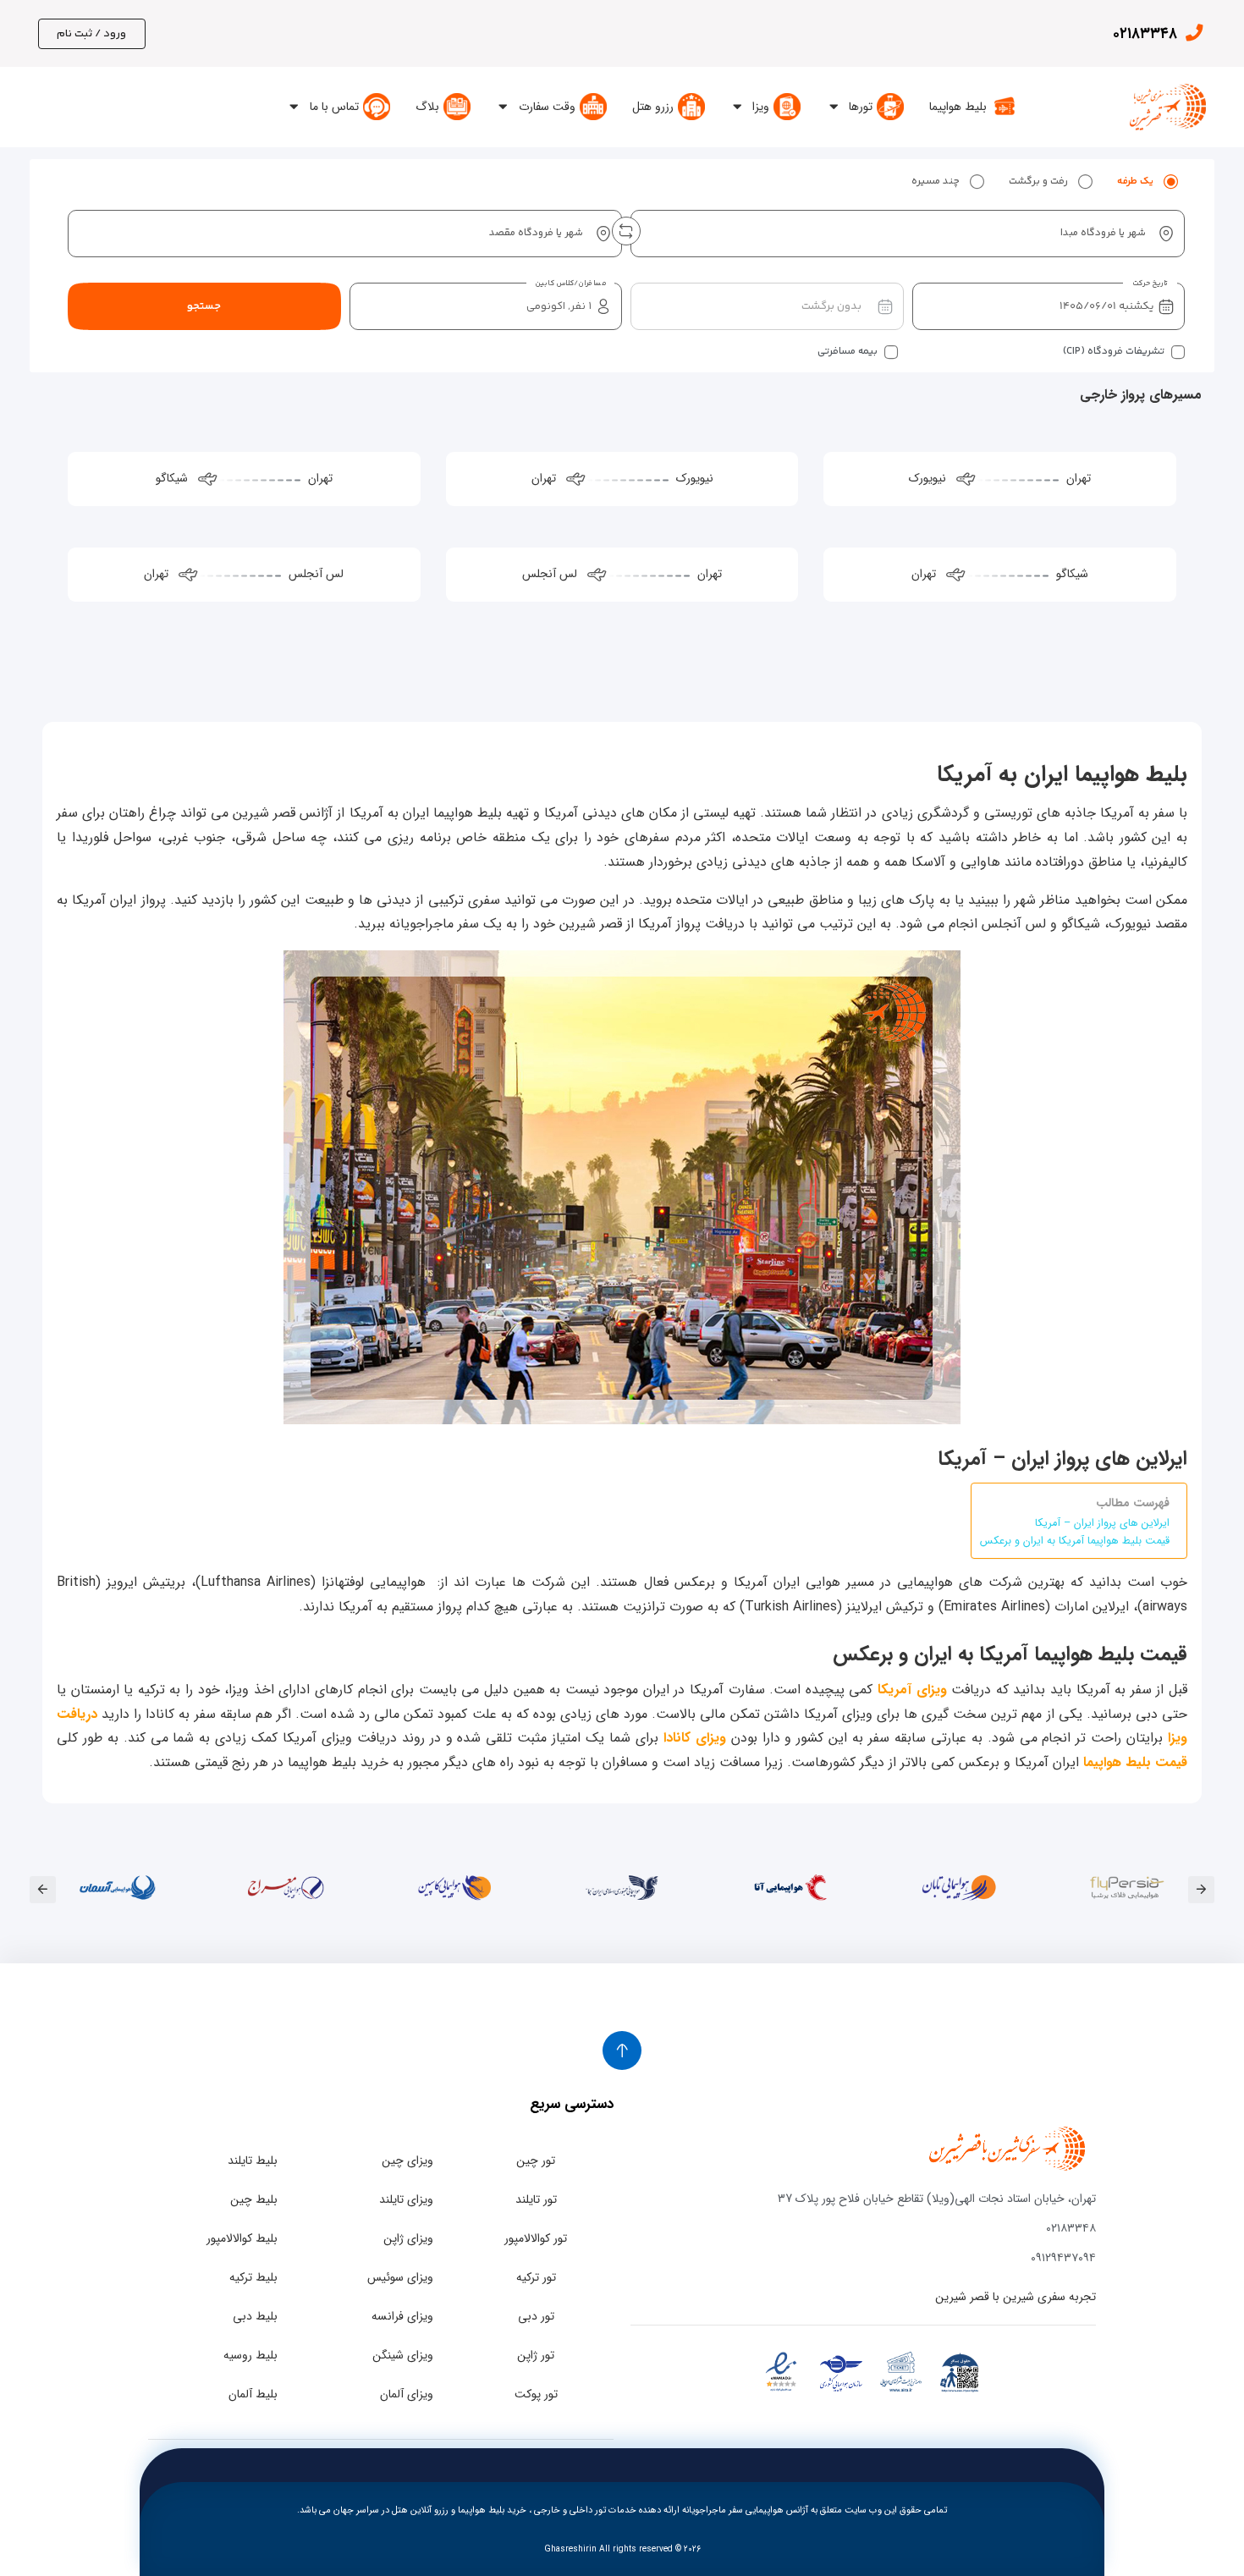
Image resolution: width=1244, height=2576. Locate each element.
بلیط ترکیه (253, 2277)
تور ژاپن (536, 2355)
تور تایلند (536, 2199)
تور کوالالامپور (536, 2238)
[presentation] (1201, 1889)
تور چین (536, 2160)
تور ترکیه (536, 2277)
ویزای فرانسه (402, 2316)
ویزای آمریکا (912, 1690)
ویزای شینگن (403, 2355)
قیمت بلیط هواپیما (1135, 1762)
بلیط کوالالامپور (242, 2238)
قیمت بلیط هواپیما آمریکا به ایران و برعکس (1075, 1541)
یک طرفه (1135, 182)
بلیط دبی (255, 2316)
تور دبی (536, 2316)
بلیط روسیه (250, 2355)
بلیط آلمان (253, 2394)
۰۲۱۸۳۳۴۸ (1145, 34)
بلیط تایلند (253, 2160)
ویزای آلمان (407, 2394)
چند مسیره (936, 182)
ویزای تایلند (406, 2199)
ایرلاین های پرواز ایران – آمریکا (1102, 1523)
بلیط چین (254, 2199)
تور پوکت (536, 2394)
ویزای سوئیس (400, 2277)
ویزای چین (407, 2160)
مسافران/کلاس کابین (570, 283)
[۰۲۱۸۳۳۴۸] (1194, 33)
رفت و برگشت (1038, 182)
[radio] (1170, 182)
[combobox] (908, 234)
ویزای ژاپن (408, 2238)
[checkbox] (1178, 352)
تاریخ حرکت (1150, 283)
